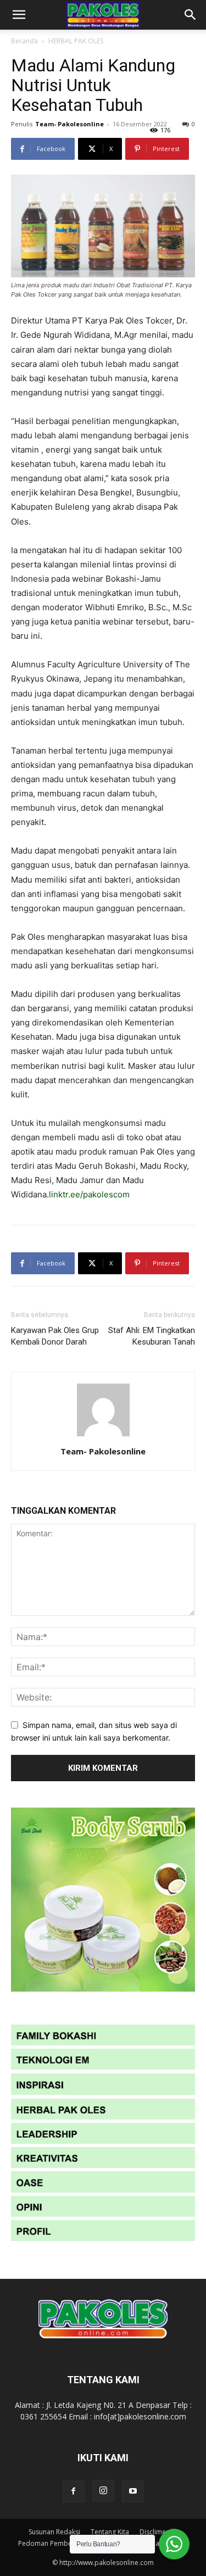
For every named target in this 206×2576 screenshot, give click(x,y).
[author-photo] (103, 1436)
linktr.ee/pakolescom (89, 1194)
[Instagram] (103, 2491)
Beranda (24, 41)
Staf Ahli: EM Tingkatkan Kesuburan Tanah (152, 1336)
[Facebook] (74, 2491)
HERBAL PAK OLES (76, 41)
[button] (19, 15)
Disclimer (154, 2532)
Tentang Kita (110, 2532)
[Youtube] (133, 2491)
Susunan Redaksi (54, 2532)
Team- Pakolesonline (69, 124)
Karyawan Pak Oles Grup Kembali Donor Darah (55, 1336)
